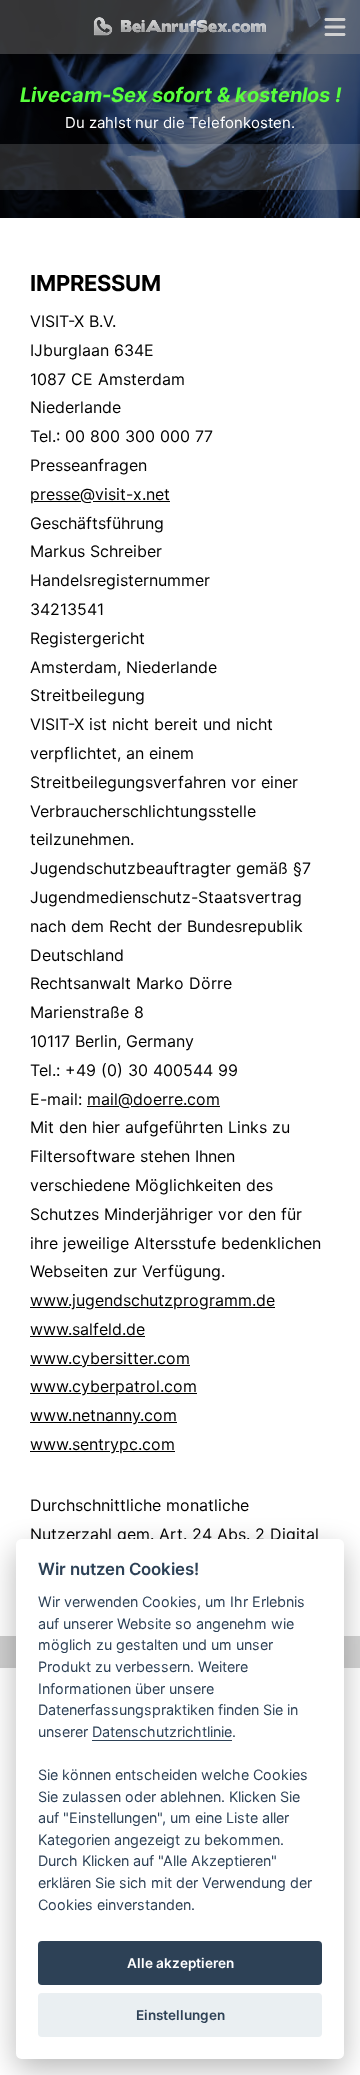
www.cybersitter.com (110, 1358)
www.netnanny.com (103, 1415)
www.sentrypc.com (102, 1444)
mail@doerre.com (153, 1099)
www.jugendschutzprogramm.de (152, 1300)
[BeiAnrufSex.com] (180, 27)
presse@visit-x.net (100, 494)
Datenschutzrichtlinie (162, 1731)
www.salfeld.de (87, 1329)
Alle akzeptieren (180, 1963)
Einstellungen (180, 2015)
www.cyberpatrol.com (113, 1386)
